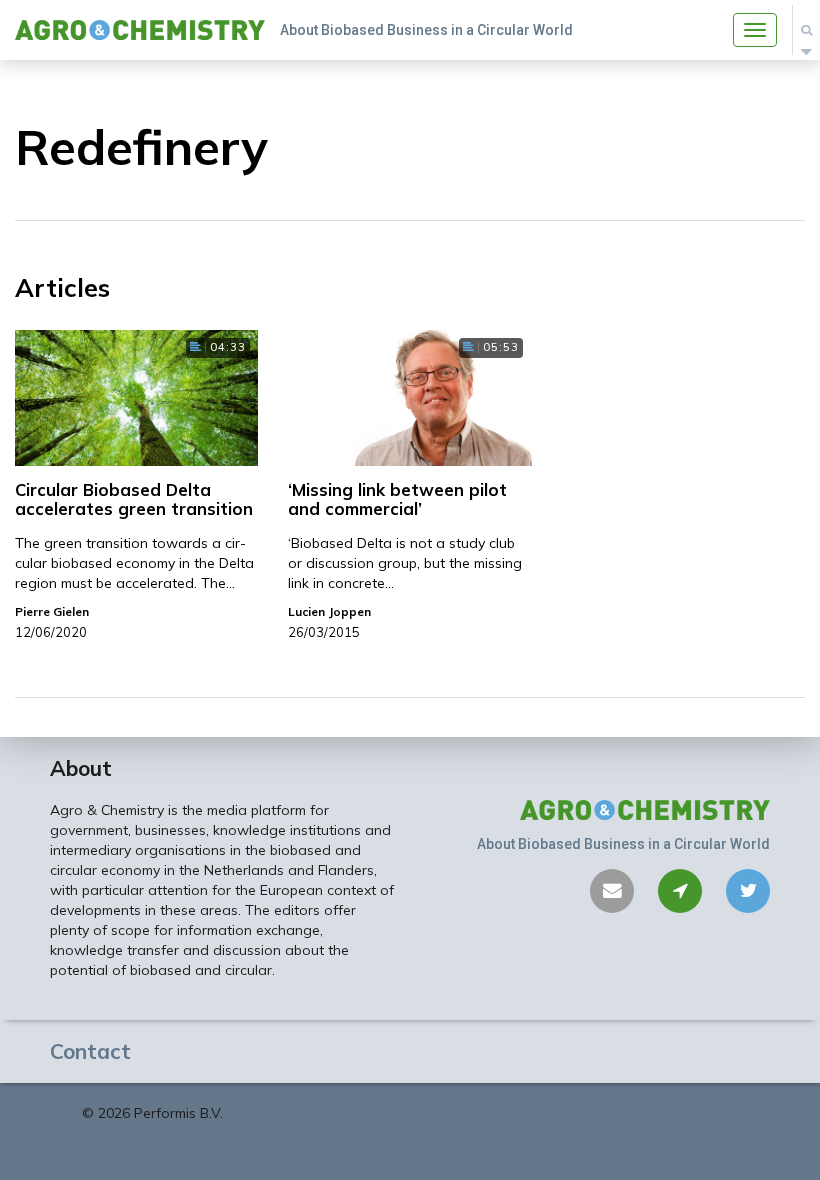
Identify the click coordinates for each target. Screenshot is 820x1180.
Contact (90, 1051)
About (81, 768)
